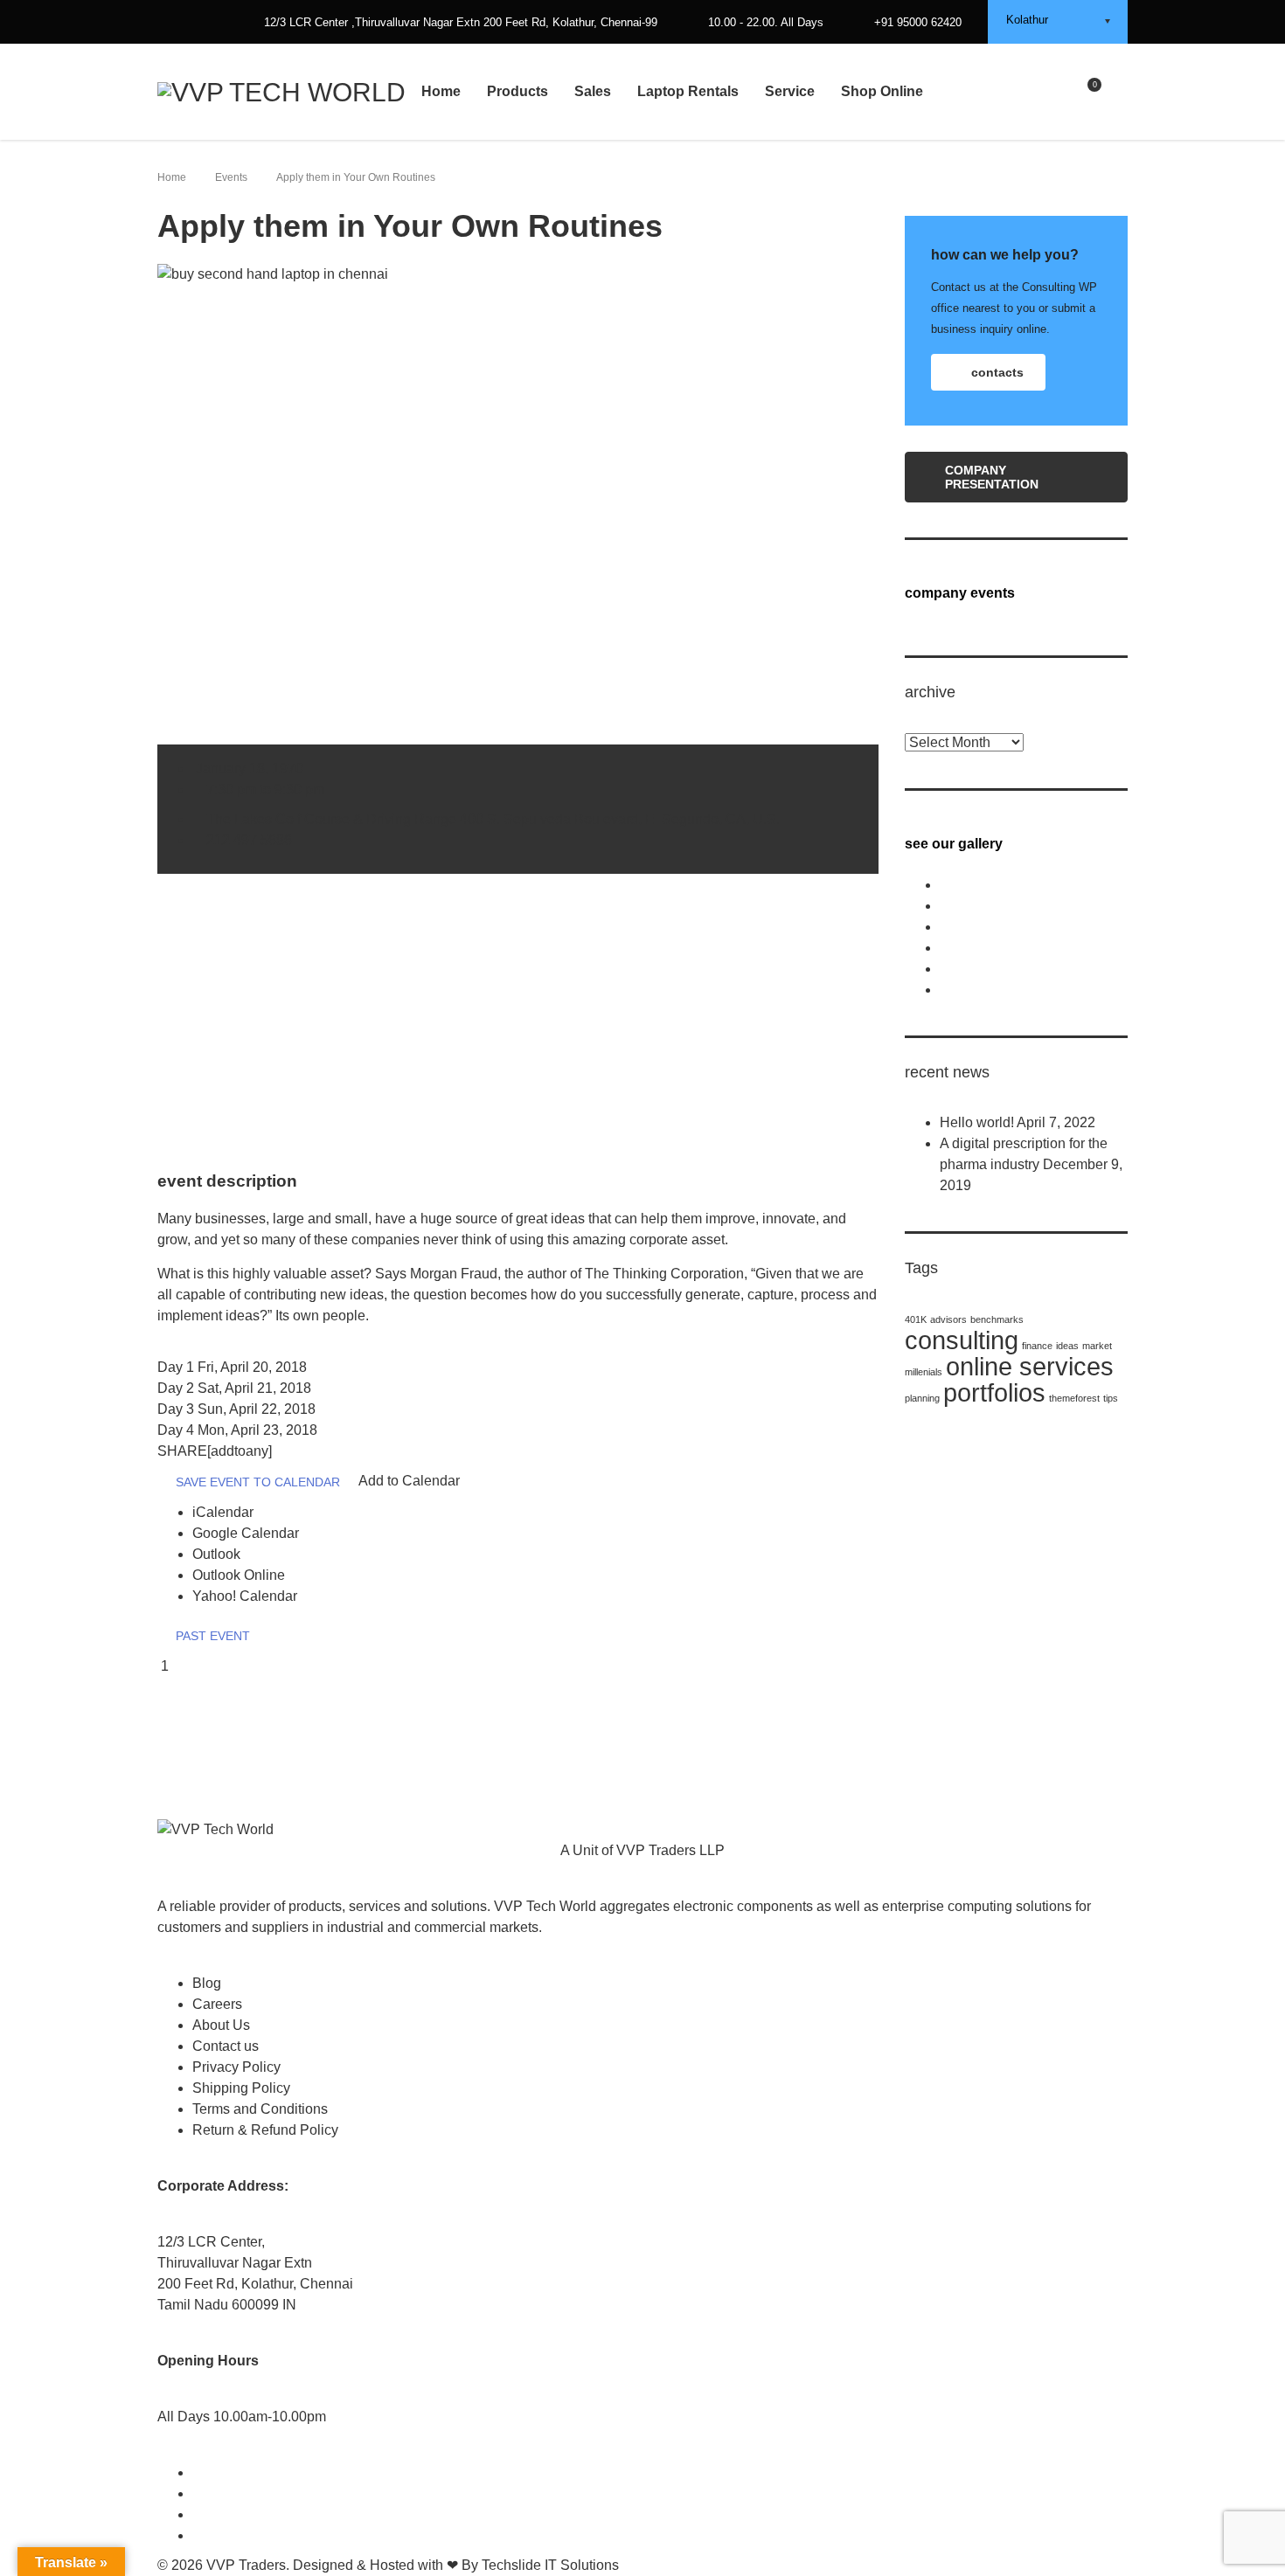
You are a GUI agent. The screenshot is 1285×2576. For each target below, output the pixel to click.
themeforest (1074, 1398)
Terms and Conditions (260, 2109)
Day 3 (236, 1409)
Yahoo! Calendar (245, 1596)
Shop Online (882, 91)
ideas (1067, 1346)
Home (441, 91)
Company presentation (992, 477)
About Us (221, 2025)
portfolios (994, 1392)
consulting (962, 1340)
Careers (217, 2004)
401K (916, 1319)
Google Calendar (246, 1533)
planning (922, 1398)
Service (790, 91)
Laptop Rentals (688, 91)
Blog (207, 1983)
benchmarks (997, 1319)
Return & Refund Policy (265, 2130)
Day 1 (232, 1367)
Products (517, 91)
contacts (997, 372)
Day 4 (237, 1430)
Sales (593, 91)
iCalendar (223, 1512)
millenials (924, 1372)
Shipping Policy (241, 2088)
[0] (1086, 91)
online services (1030, 1366)
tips (1111, 1398)
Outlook (216, 1554)
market (1097, 1346)
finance (1037, 1346)
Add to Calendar (409, 1481)
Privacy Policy (236, 2067)
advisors (948, 1319)
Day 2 (234, 1388)
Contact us (226, 2046)
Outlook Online (239, 1575)
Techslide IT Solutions (550, 2565)
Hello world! (977, 1122)
